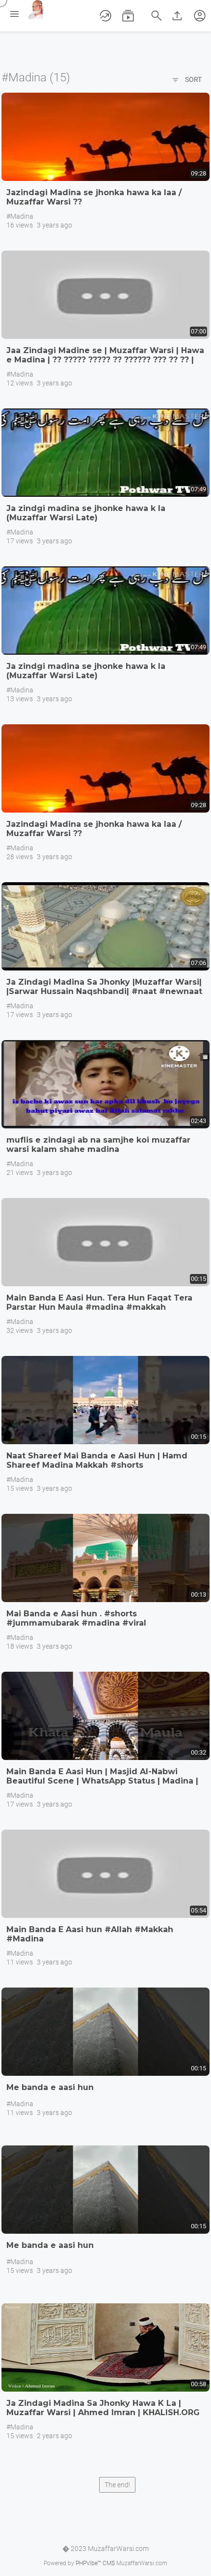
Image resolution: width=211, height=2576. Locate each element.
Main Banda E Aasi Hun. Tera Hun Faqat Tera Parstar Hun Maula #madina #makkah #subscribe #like (99, 1307)
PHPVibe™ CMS (95, 2563)
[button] (200, 16)
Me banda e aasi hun (50, 2087)
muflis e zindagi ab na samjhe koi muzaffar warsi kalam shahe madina (98, 1145)
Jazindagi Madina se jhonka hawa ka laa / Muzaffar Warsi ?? (94, 197)
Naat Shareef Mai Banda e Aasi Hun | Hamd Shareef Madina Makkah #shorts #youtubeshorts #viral (97, 1465)
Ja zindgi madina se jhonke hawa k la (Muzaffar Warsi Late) (86, 513)
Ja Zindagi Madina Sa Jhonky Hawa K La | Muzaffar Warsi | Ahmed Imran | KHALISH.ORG (103, 2408)
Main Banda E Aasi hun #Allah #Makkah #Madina (90, 1934)
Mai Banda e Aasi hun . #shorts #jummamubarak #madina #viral (76, 1618)
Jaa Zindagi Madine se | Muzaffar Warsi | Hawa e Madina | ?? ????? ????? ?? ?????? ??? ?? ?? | (105, 355)
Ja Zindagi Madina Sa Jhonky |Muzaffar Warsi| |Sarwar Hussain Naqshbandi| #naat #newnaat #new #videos (104, 991)
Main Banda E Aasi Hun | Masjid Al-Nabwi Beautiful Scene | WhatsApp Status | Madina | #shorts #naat (102, 1781)
